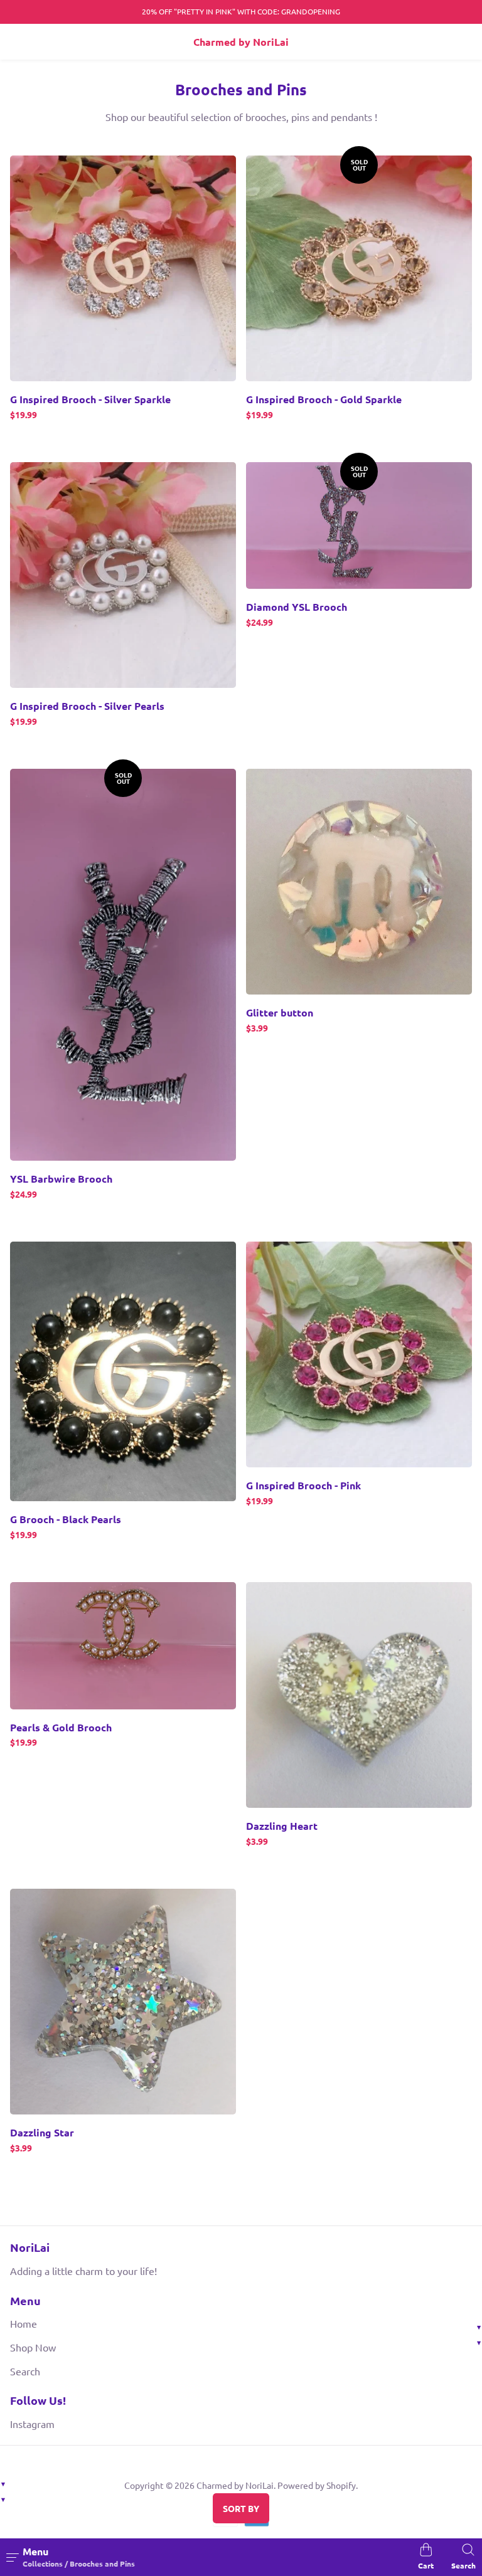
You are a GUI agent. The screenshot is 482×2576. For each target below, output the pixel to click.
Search (25, 2371)
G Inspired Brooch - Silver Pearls (87, 706)
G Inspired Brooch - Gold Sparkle (324, 399)
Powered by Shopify (317, 2485)
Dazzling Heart (282, 1826)
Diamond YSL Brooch (297, 607)
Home (24, 2323)
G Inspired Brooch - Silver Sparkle (90, 399)
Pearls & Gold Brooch (61, 1728)
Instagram (32, 2424)
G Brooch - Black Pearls (66, 1519)
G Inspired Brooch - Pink (303, 1486)
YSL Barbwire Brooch (61, 1179)
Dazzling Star (42, 2133)
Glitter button (280, 1013)
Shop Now (33, 2347)
